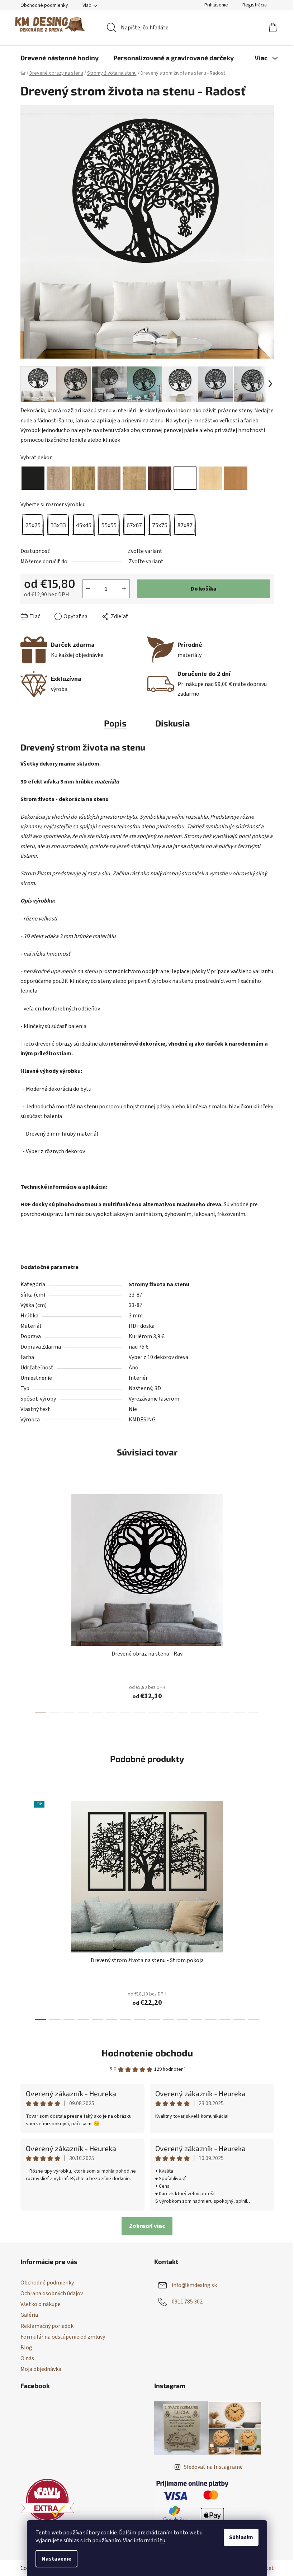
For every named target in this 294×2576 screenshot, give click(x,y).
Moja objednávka (41, 2369)
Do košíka (204, 589)
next (268, 1602)
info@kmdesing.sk (194, 2285)
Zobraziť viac (147, 2226)
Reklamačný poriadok (47, 2326)
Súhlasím (241, 2537)
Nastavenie (56, 2559)
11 (197, 1713)
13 (225, 1713)
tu (163, 2541)
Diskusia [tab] (173, 723)
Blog (26, 2348)
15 (253, 1713)
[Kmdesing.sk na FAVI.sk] (47, 2500)
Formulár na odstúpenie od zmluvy (63, 2337)
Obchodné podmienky (44, 5)
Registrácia (255, 5)
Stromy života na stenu (159, 1284)
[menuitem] (60, 58)
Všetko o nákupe (41, 2304)
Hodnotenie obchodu (147, 2053)
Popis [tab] (115, 723)
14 (239, 1713)
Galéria (29, 2315)
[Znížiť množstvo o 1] (88, 589)
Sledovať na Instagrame (213, 2467)
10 (182, 1713)
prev (26, 1602)
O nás (27, 2358)
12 (211, 1713)
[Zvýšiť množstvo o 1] (124, 589)
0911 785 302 (187, 2302)
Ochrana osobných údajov (52, 2293)
